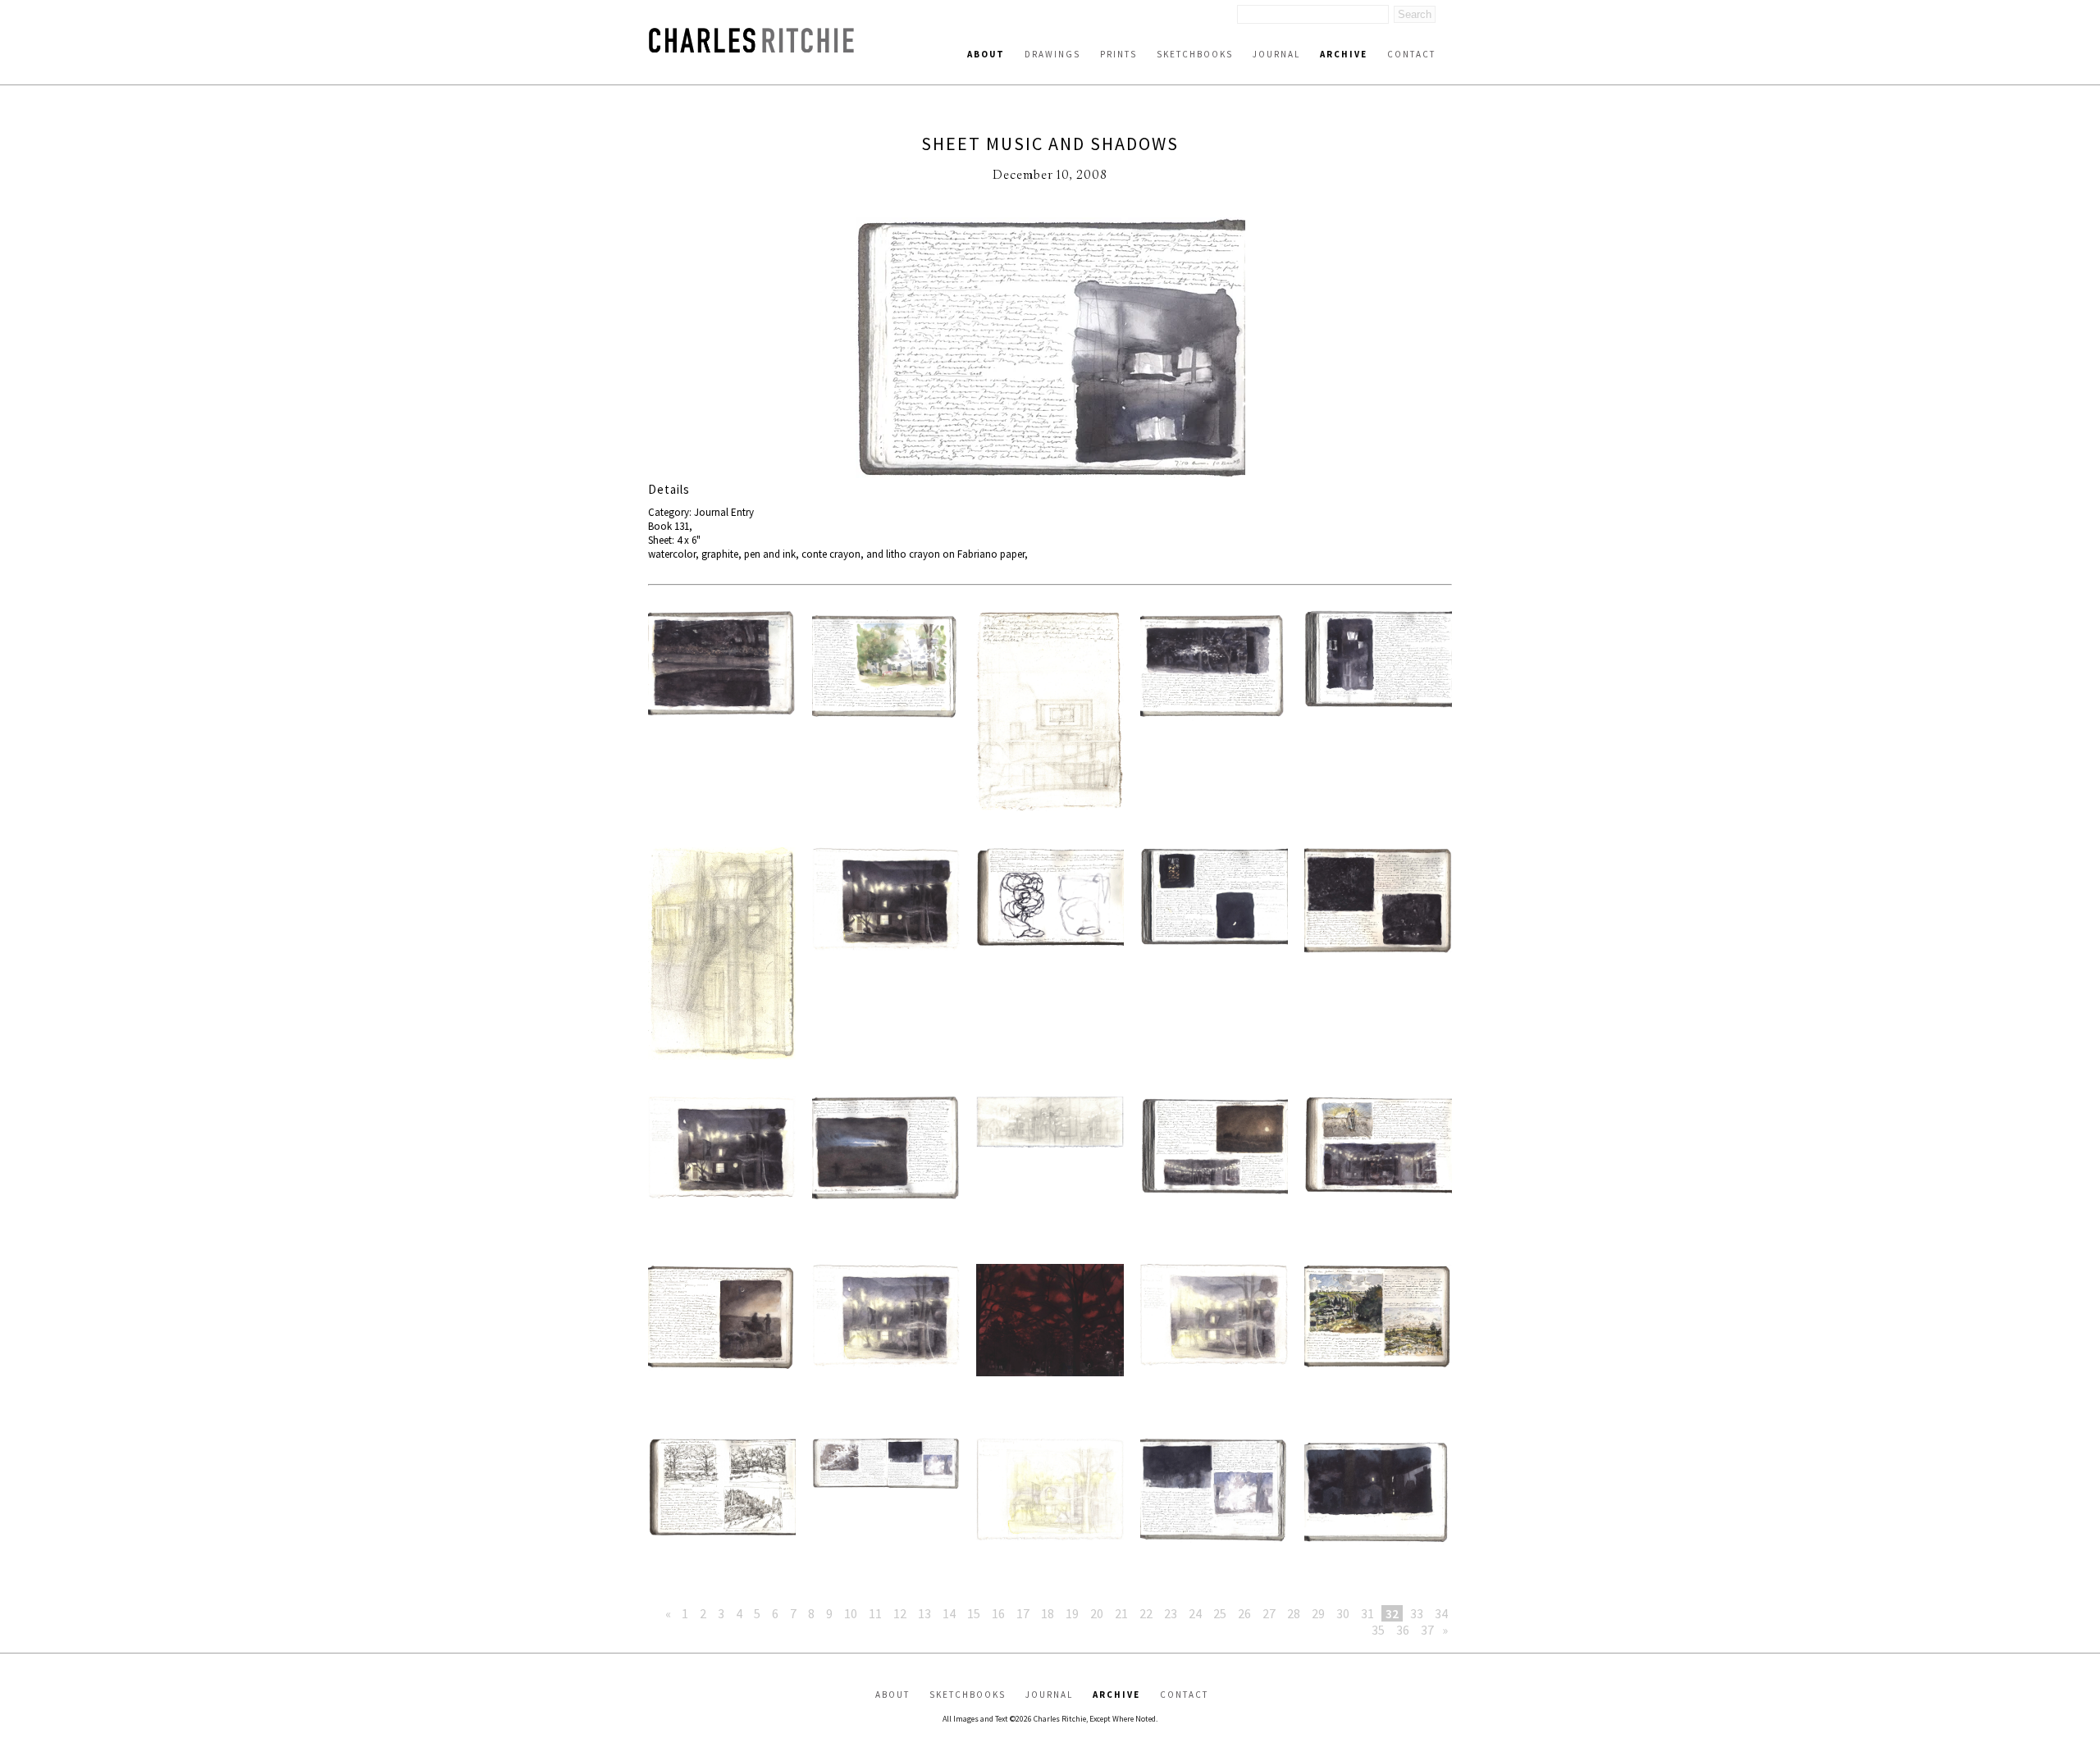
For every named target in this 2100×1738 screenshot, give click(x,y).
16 (998, 1613)
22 (1146, 1613)
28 (1294, 1613)
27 (1269, 1613)
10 (851, 1613)
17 (1023, 1613)
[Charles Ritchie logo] (751, 48)
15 (974, 1613)
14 (949, 1613)
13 (924, 1613)
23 (1171, 1613)
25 (1220, 1613)
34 (1441, 1613)
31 (1367, 1613)
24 (1195, 1613)
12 (900, 1613)
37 (1427, 1630)
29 (1318, 1613)
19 (1072, 1613)
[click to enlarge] (1050, 349)
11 (875, 1613)
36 (1403, 1630)
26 (1244, 1613)
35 (1378, 1630)
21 (1121, 1613)
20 (1097, 1613)
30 (1343, 1613)
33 (1417, 1613)
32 (1392, 1613)
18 (1048, 1613)
